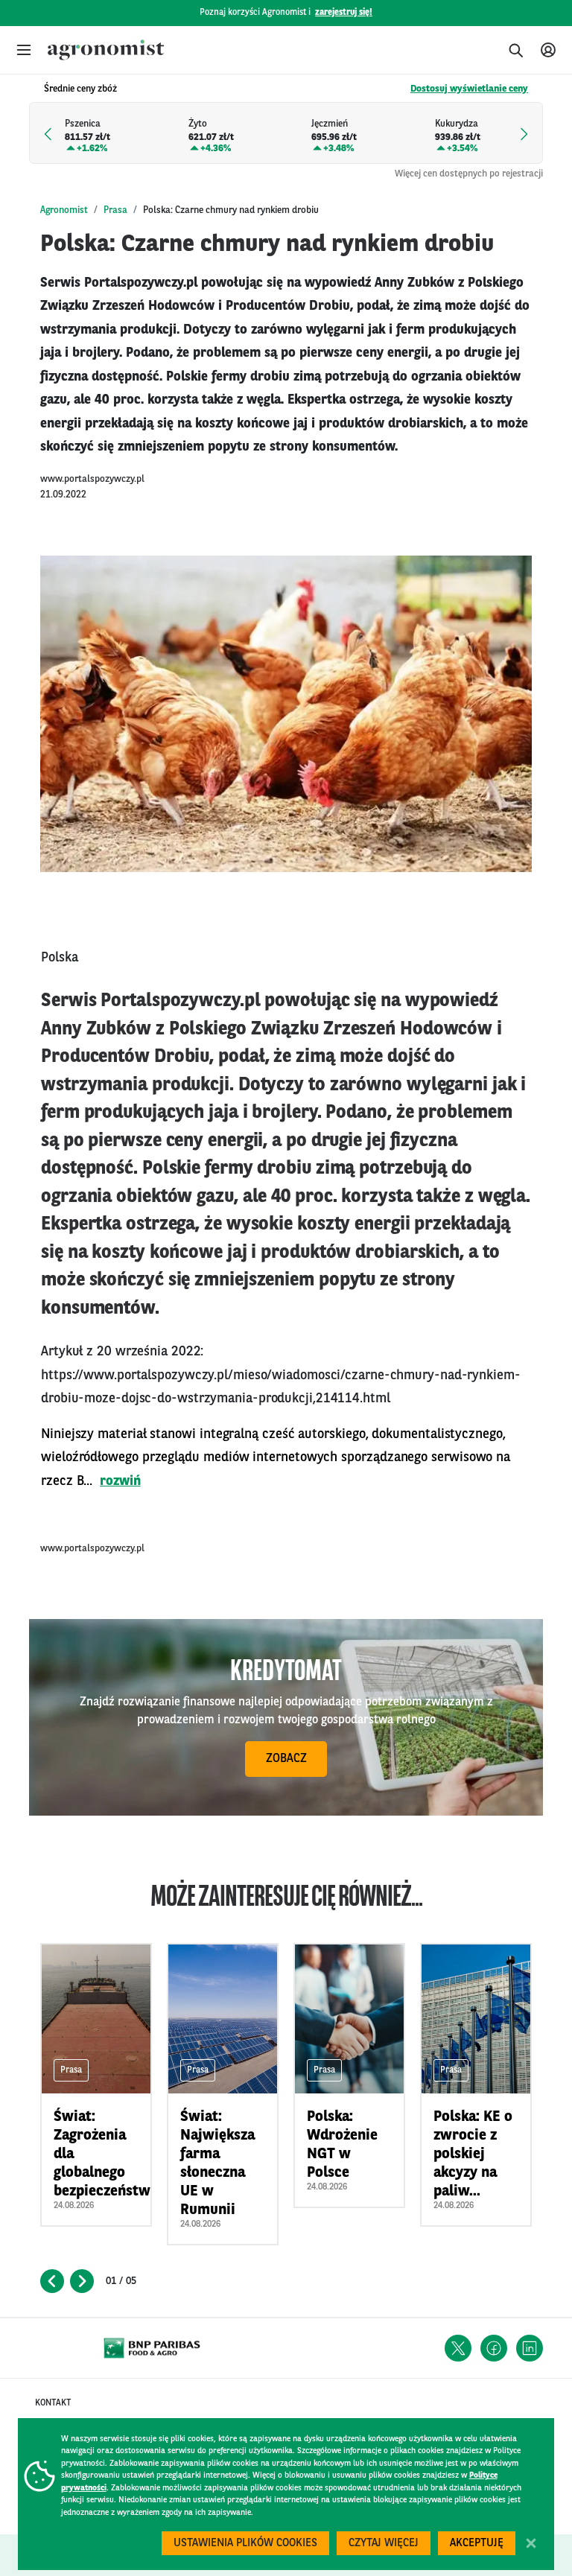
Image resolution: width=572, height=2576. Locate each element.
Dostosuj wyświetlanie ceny (469, 89)
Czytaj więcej (384, 2544)
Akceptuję (477, 2544)
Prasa (115, 210)
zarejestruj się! (344, 13)
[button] (24, 50)
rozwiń (120, 1481)
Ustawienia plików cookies (245, 2544)
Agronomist (64, 210)
